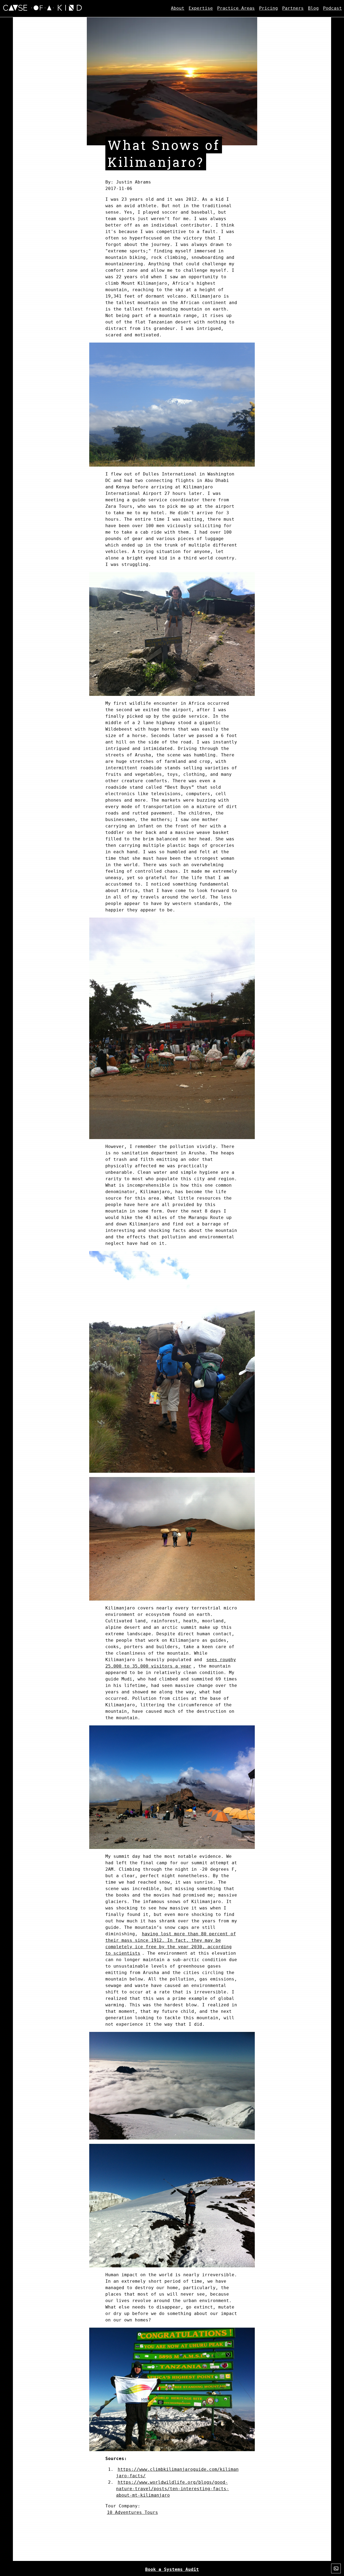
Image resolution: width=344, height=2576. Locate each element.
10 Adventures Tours (132, 2512)
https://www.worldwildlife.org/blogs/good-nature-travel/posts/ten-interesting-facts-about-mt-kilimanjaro (173, 2489)
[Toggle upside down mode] (336, 2568)
